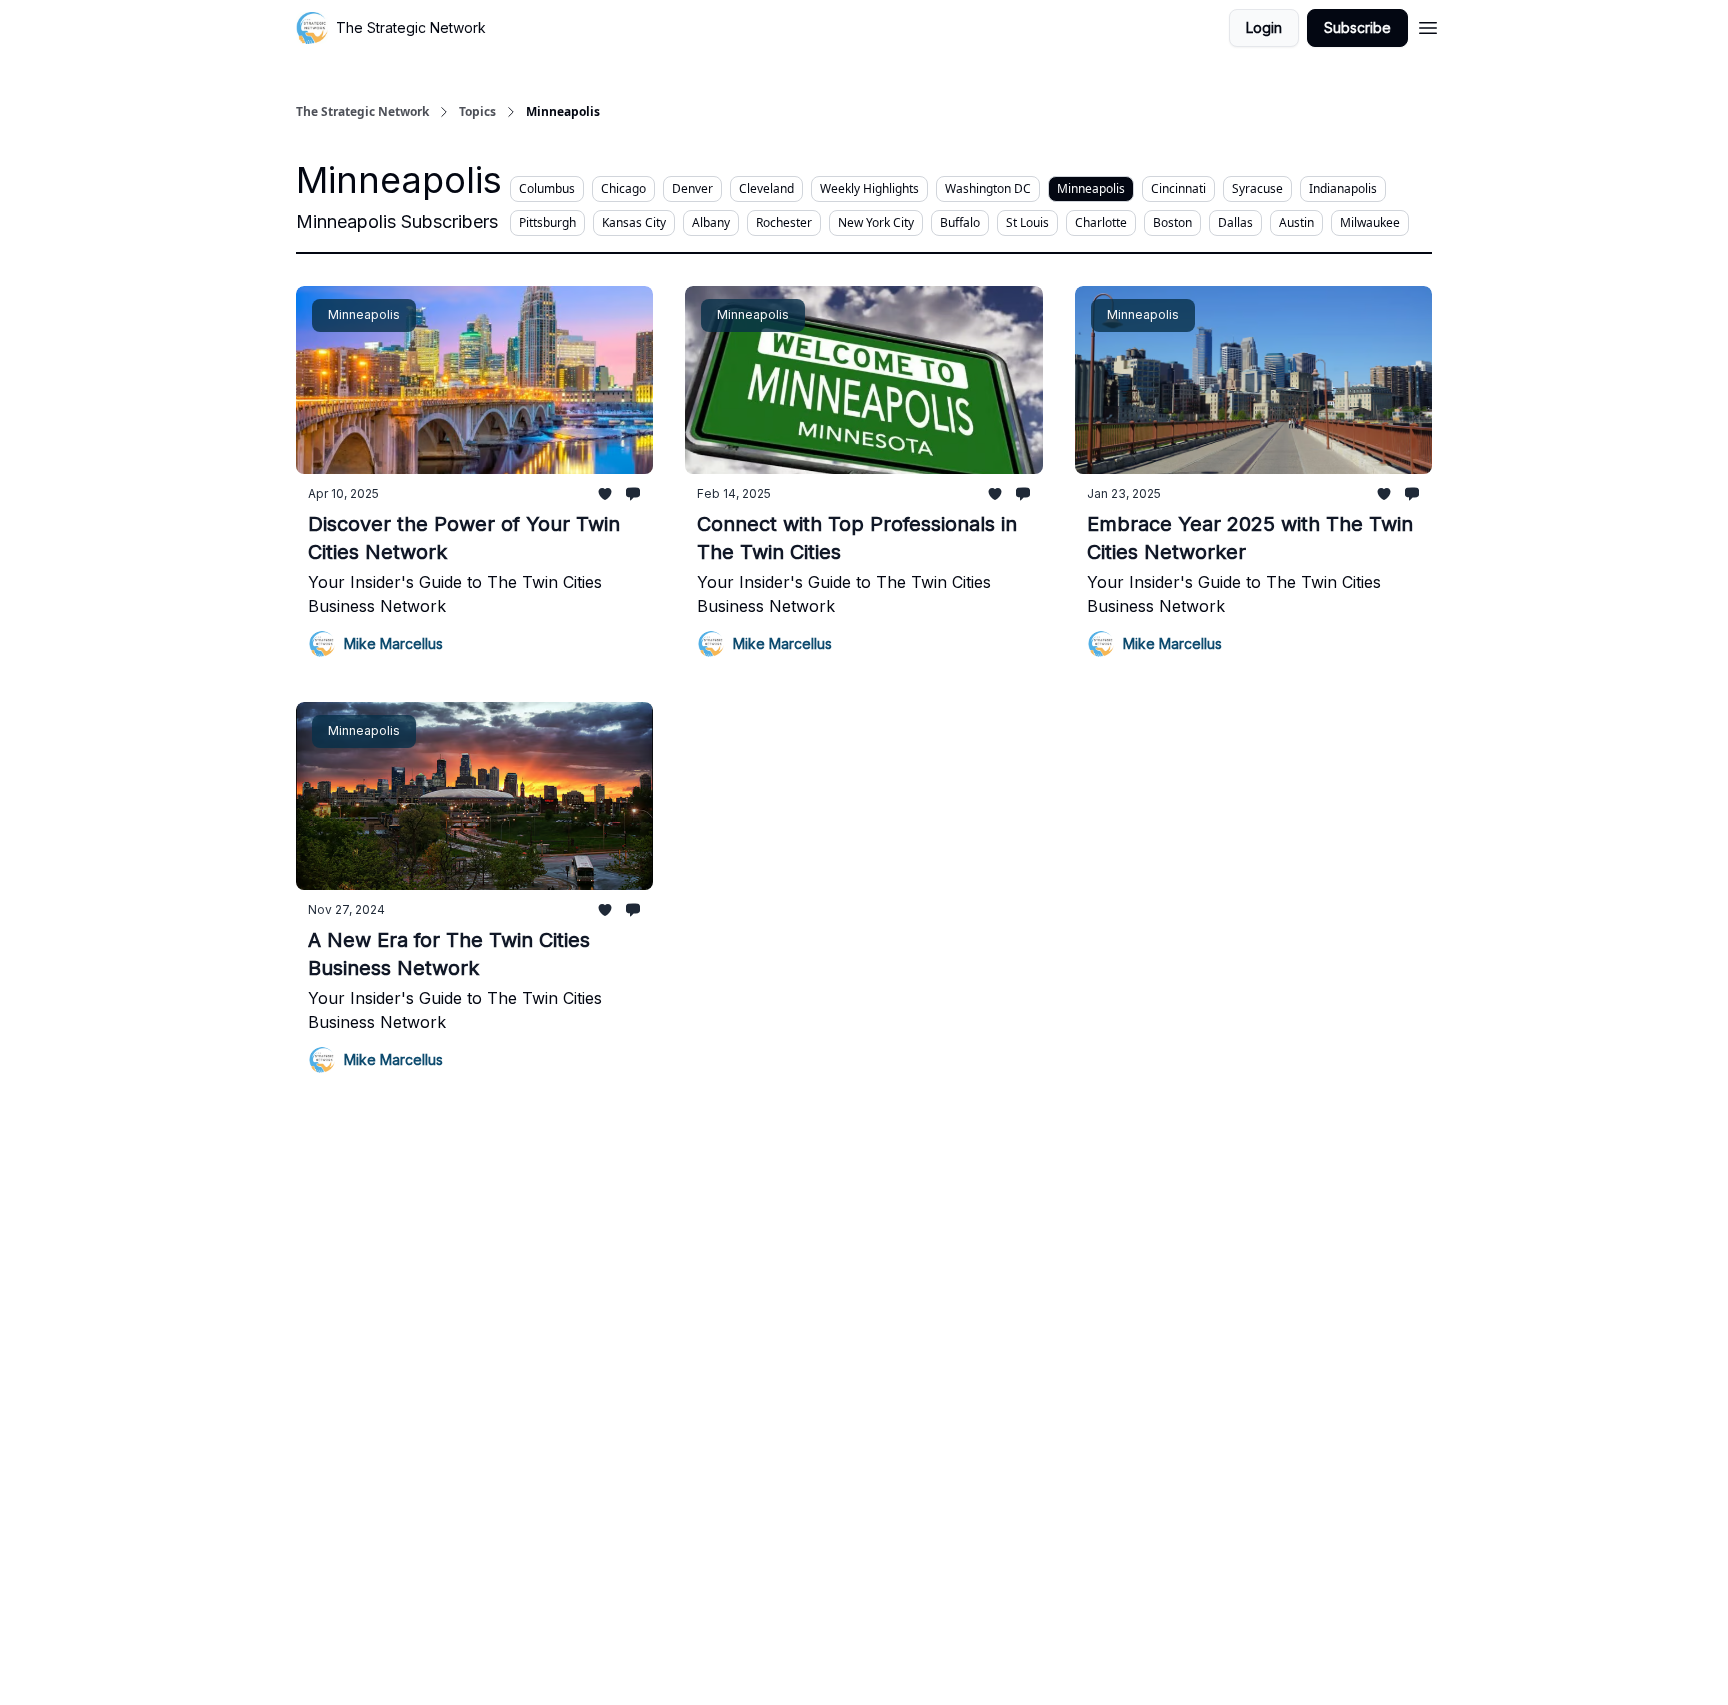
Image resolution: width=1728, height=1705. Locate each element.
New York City (876, 222)
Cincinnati (1178, 188)
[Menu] (1428, 25)
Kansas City (634, 222)
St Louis (1027, 222)
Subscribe (1357, 27)
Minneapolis (1091, 188)
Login (1264, 27)
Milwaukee (1370, 222)
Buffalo (960, 222)
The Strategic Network (362, 112)
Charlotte (1101, 222)
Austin (1296, 222)
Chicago (623, 188)
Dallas (1235, 222)
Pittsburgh (547, 222)
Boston (1172, 222)
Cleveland (766, 188)
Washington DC (988, 188)
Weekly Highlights (869, 188)
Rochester (784, 222)
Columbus (547, 188)
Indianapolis (1343, 188)
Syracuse (1257, 188)
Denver (692, 188)
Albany (711, 222)
